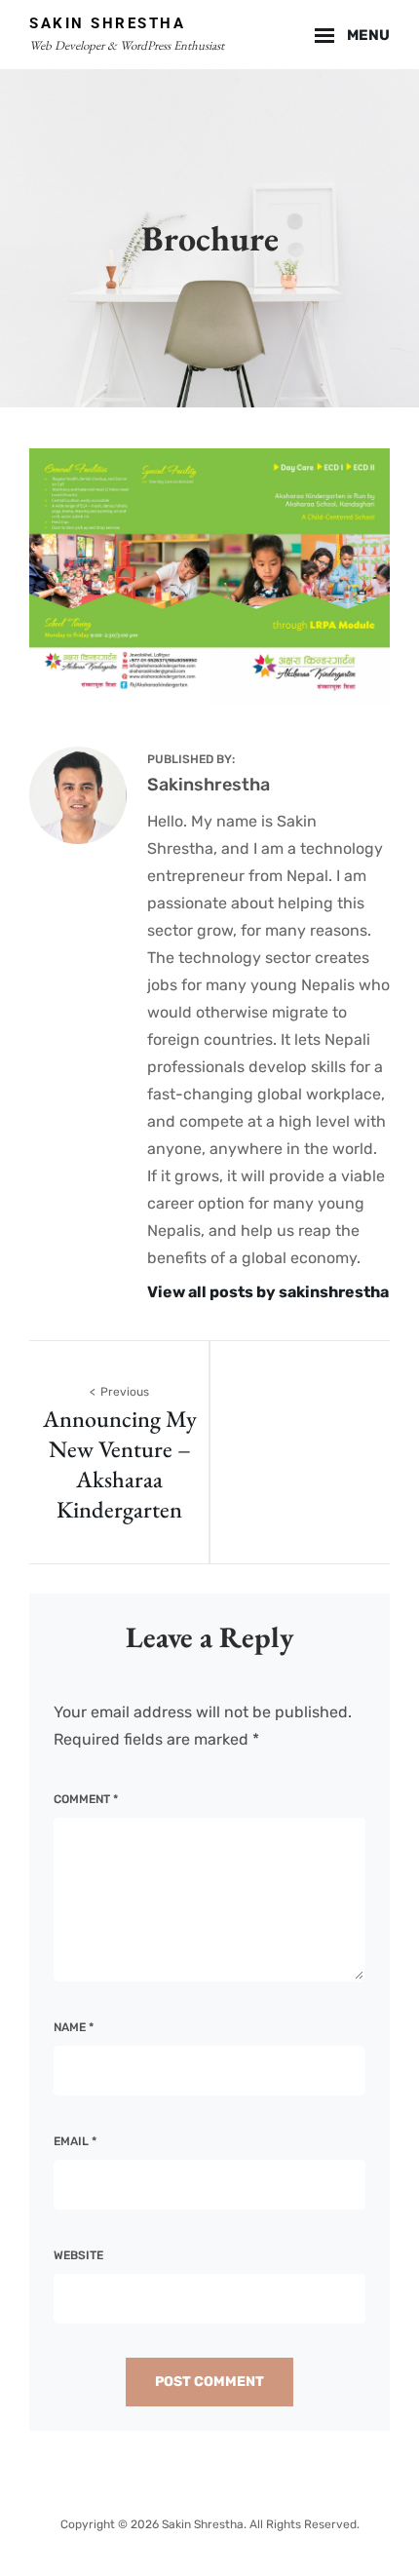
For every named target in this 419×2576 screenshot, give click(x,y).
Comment (86, 1799)
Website (78, 2255)
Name (74, 2027)
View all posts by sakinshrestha (268, 1292)
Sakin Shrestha (107, 23)
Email (75, 2141)
